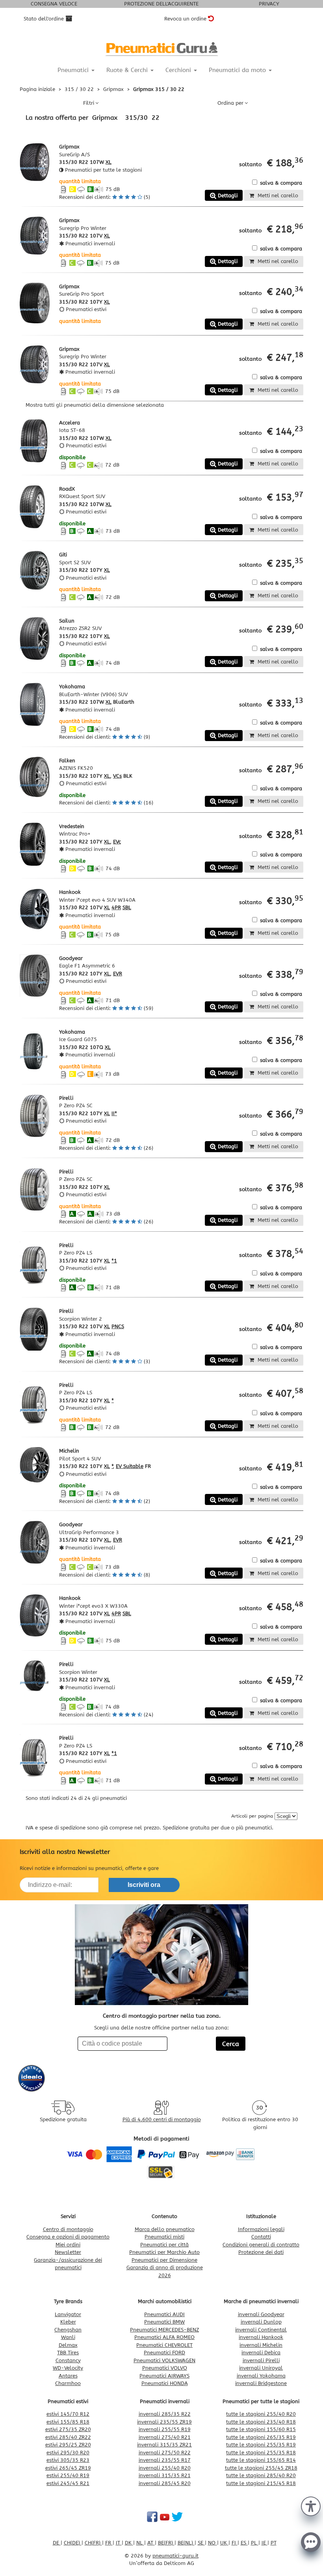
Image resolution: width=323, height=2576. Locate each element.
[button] (311, 2506)
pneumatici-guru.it (175, 2556)
